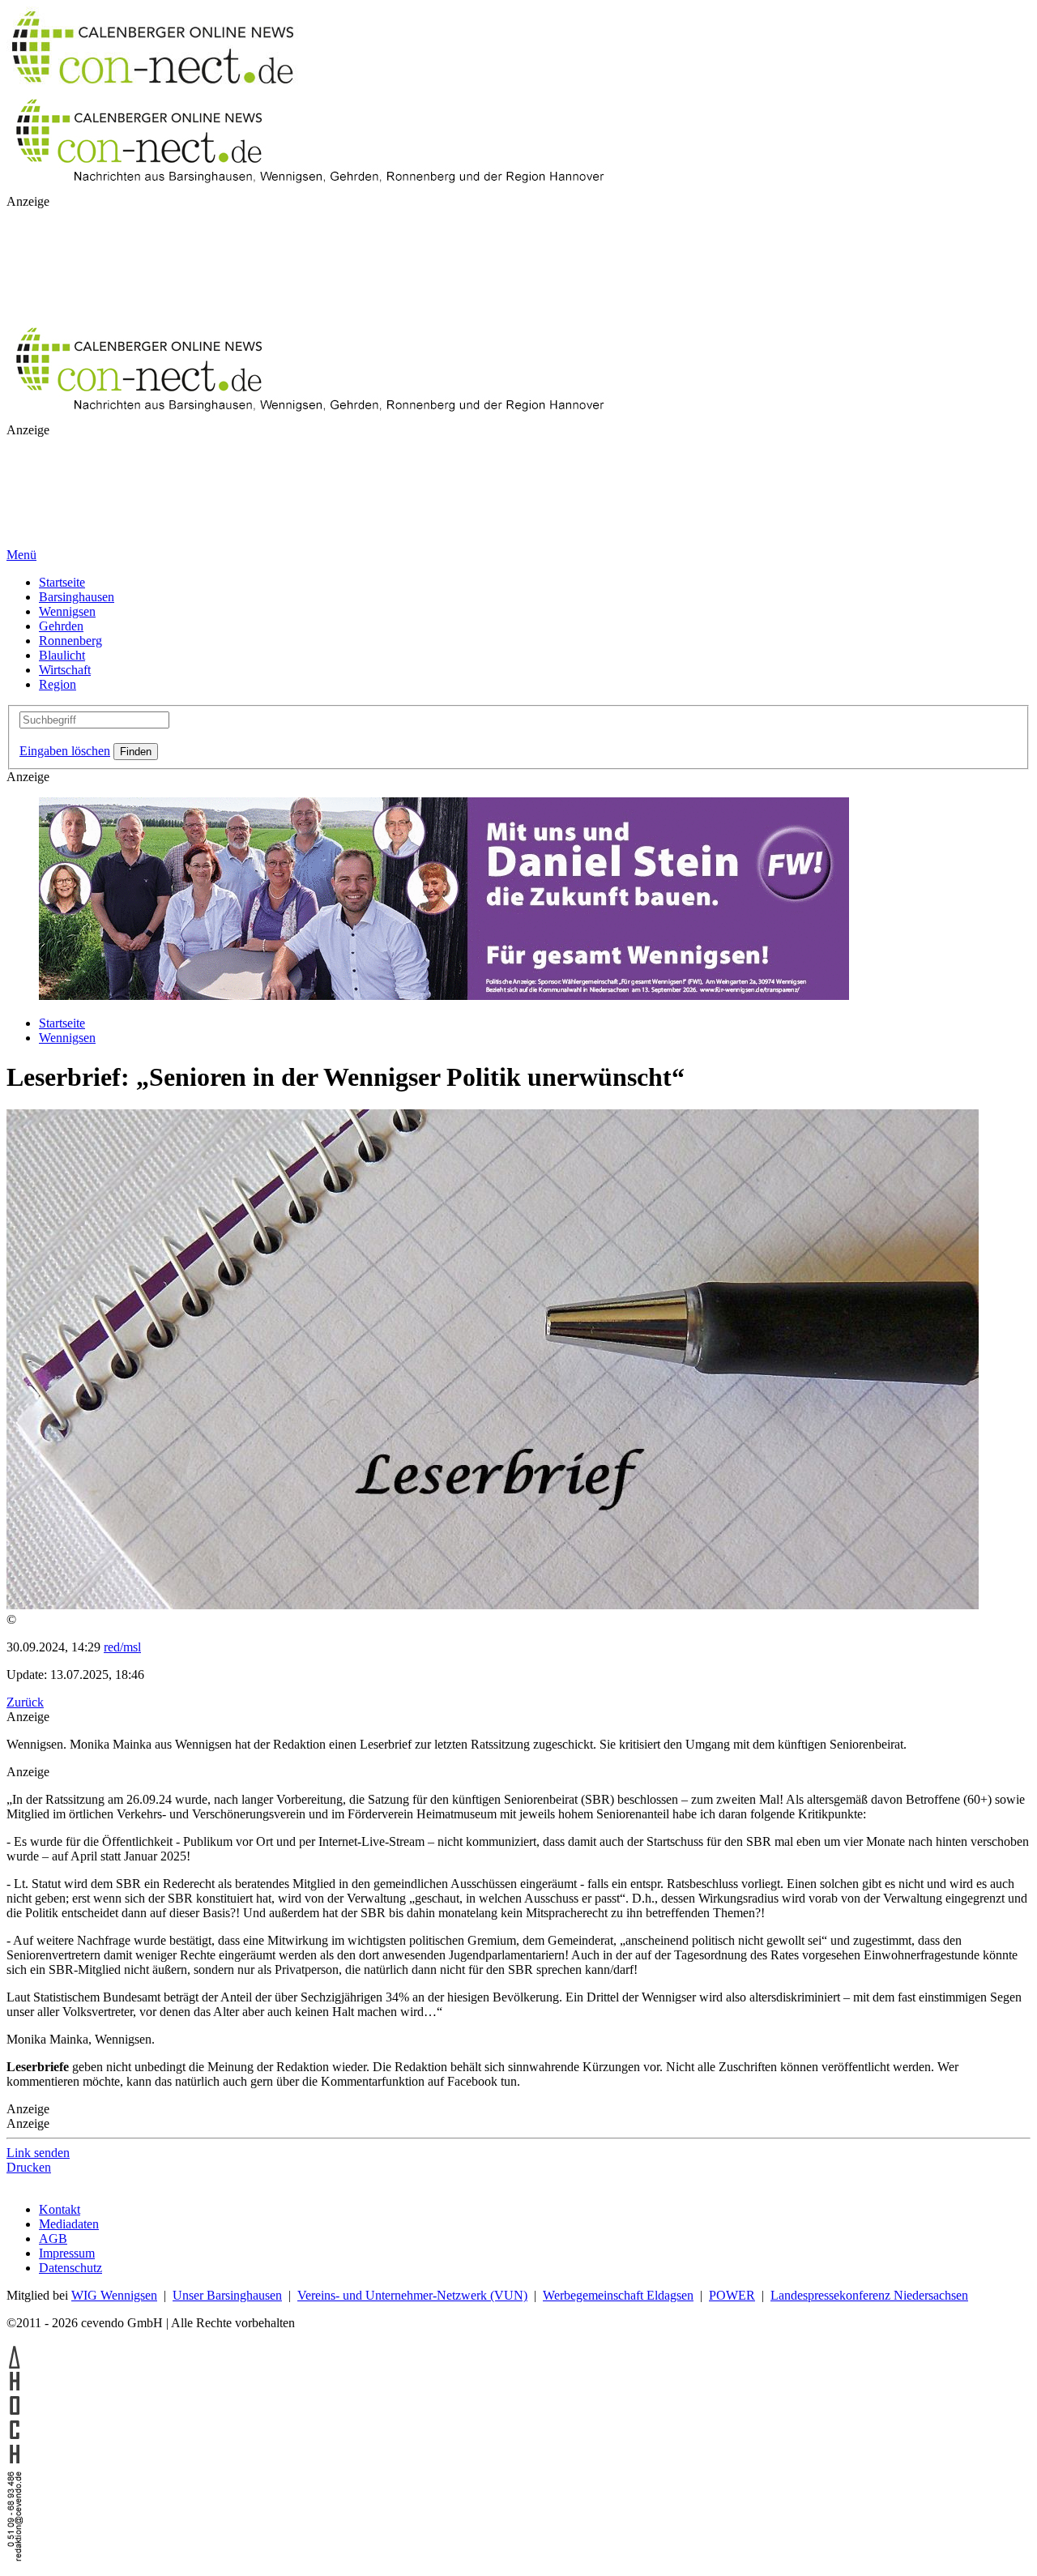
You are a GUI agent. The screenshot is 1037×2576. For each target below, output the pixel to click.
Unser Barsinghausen (227, 2295)
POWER (732, 2295)
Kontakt (60, 2209)
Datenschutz (70, 2268)
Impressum (67, 2253)
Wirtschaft (65, 670)
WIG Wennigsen (114, 2295)
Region (58, 684)
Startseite (62, 582)
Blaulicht (62, 655)
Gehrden (61, 626)
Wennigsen (67, 611)
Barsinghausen (77, 597)
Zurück (25, 1702)
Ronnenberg (70, 641)
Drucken (29, 2167)
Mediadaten (69, 2224)
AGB (53, 2239)
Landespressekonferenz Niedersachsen (869, 2295)
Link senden (38, 2153)
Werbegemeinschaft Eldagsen (618, 2295)
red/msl (122, 1647)
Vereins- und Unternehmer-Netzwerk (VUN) (412, 2295)
